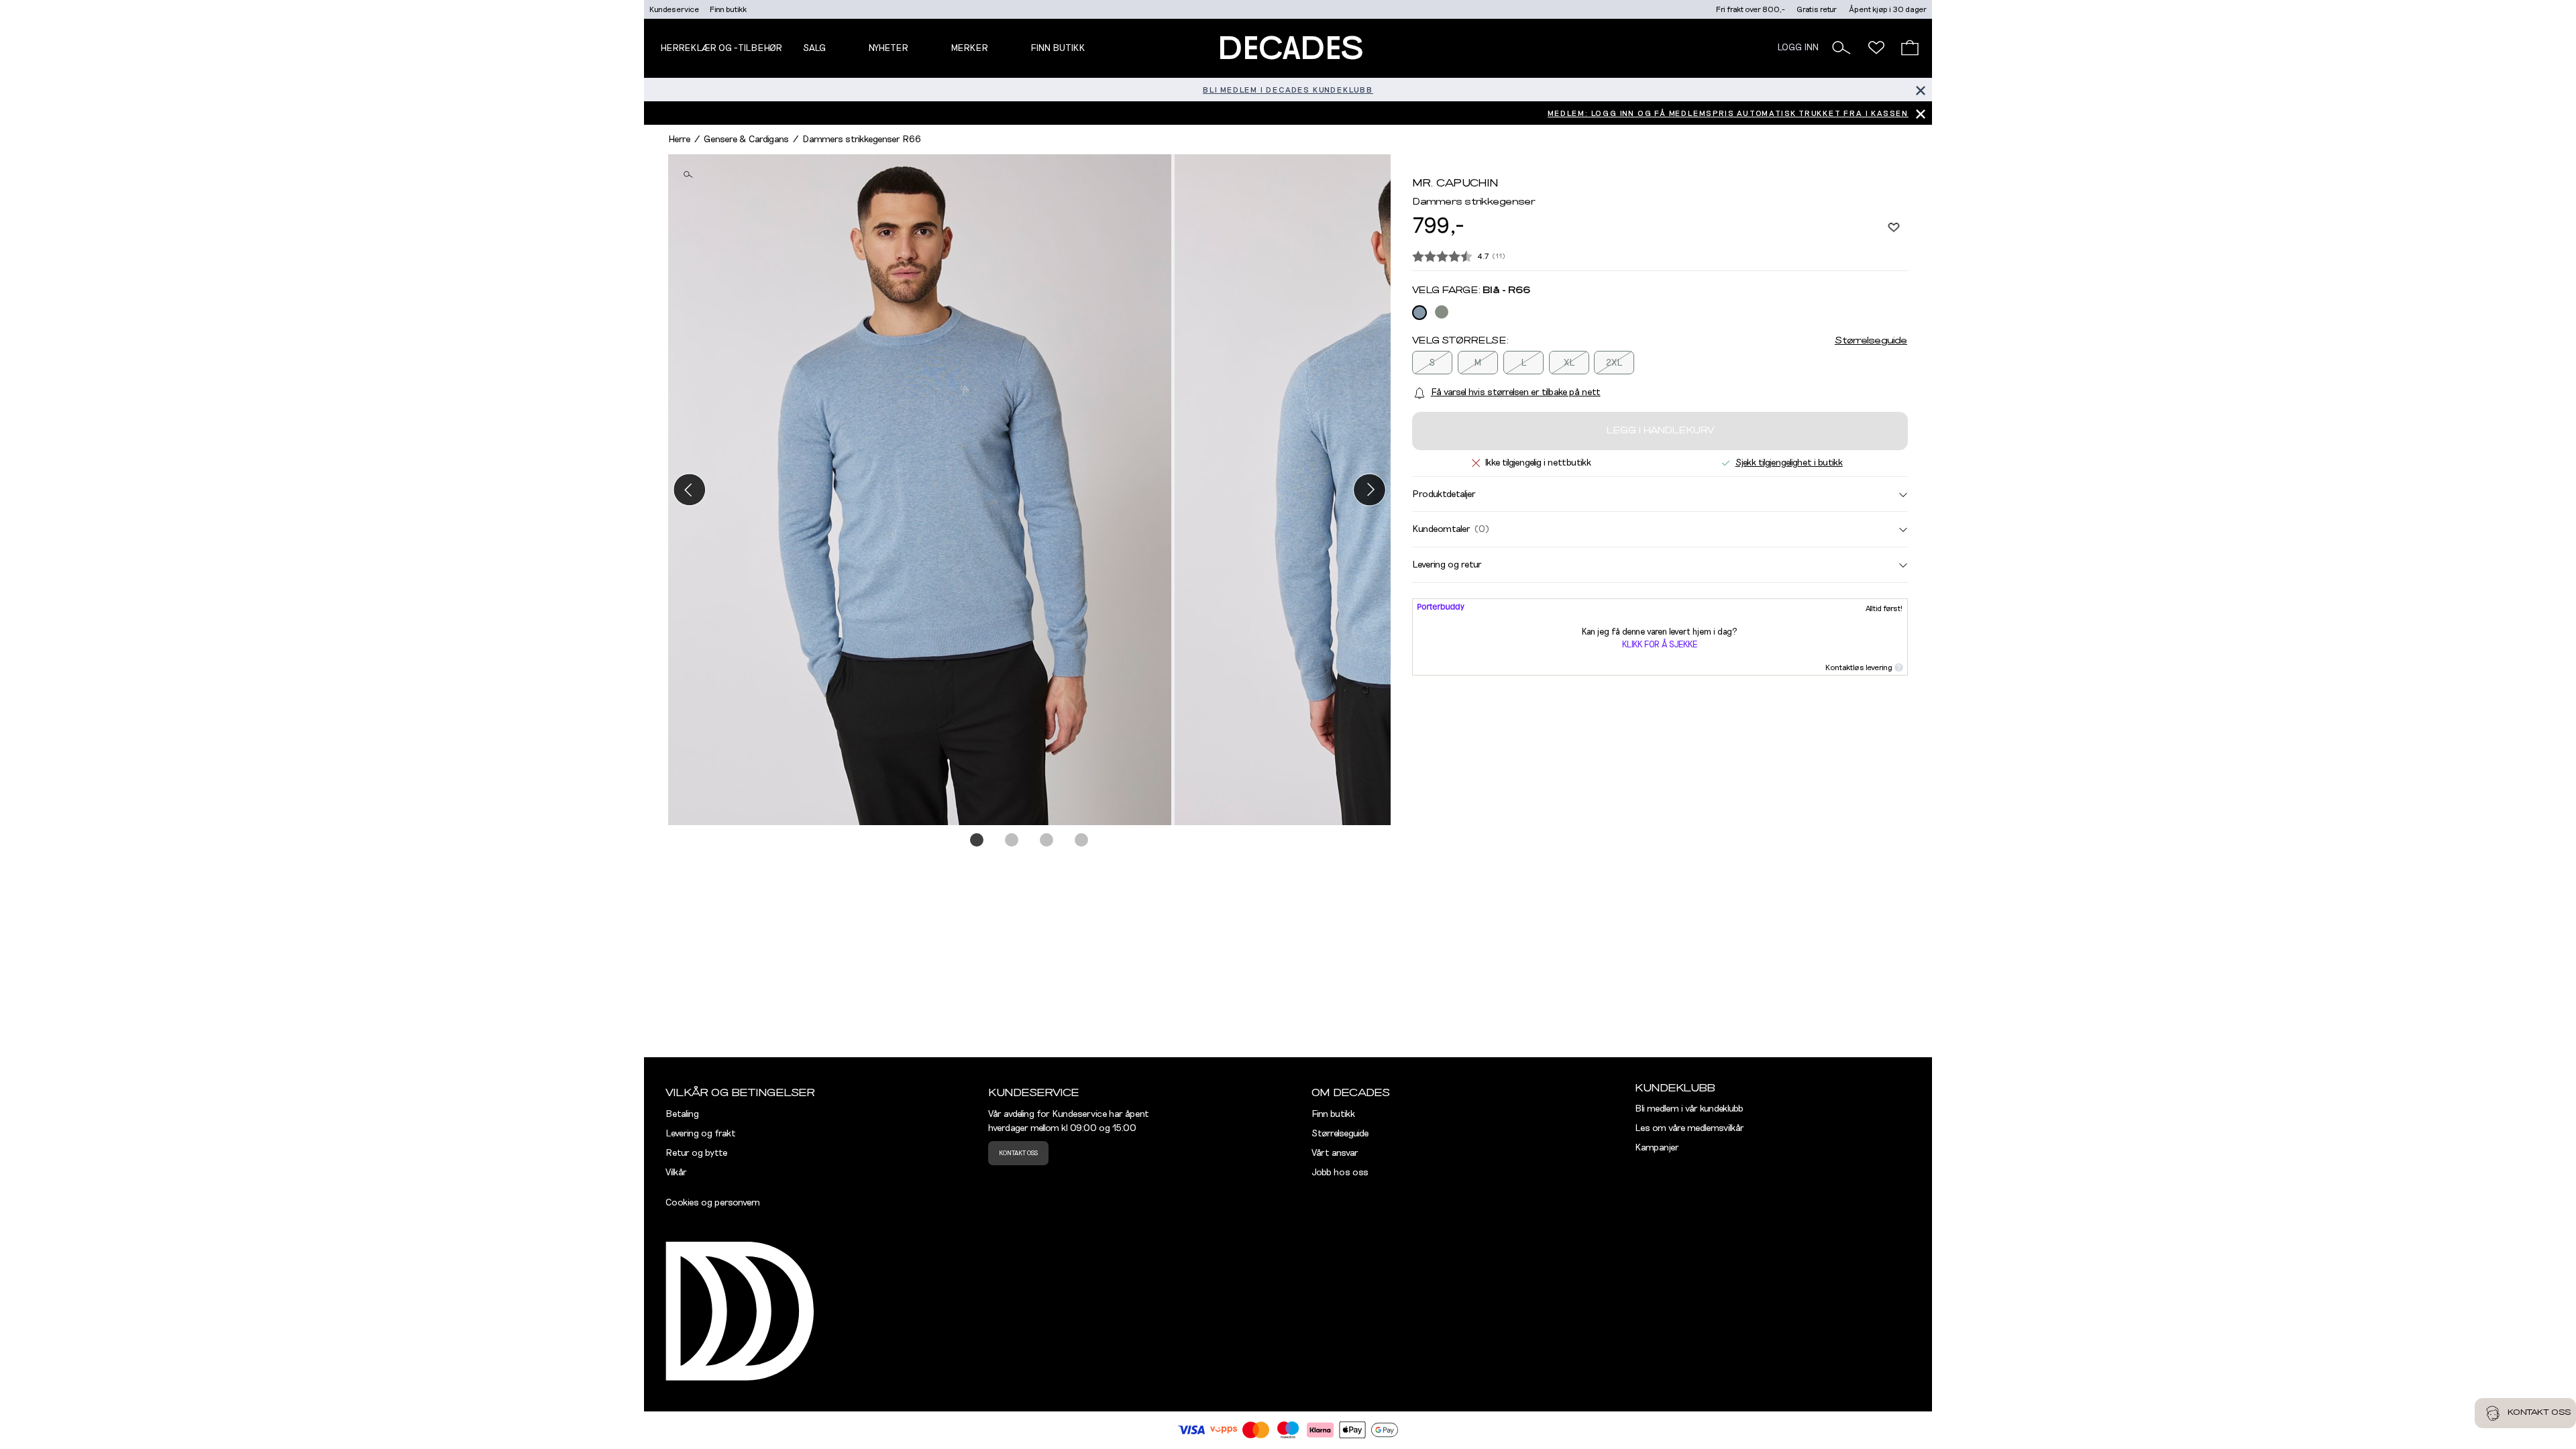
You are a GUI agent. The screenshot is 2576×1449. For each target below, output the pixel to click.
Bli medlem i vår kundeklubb (1689, 1109)
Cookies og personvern (713, 1203)
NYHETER (888, 48)
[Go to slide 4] (1082, 841)
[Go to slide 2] (1012, 841)
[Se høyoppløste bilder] (921, 490)
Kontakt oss (1018, 1153)
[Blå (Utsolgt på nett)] (1419, 313)
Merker (969, 48)
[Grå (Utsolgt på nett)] (1442, 312)
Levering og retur (1447, 565)
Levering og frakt (701, 1134)
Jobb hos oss (1340, 1173)
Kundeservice (674, 9)
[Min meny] (1876, 48)
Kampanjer (1657, 1148)
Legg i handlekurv (1660, 431)
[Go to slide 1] (977, 841)
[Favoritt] (1894, 227)
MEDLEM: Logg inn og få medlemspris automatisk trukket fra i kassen (1728, 113)
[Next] (1370, 489)
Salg (814, 48)
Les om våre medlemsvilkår (1689, 1128)
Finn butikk (728, 9)
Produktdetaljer (1444, 494)
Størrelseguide (1871, 341)
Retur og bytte (696, 1153)
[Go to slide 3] (1047, 841)
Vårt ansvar (1335, 1153)
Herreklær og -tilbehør (721, 48)
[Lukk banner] (1920, 90)
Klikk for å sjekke (1660, 645)
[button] (1841, 48)
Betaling (682, 1114)
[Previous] (689, 489)
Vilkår (676, 1173)
